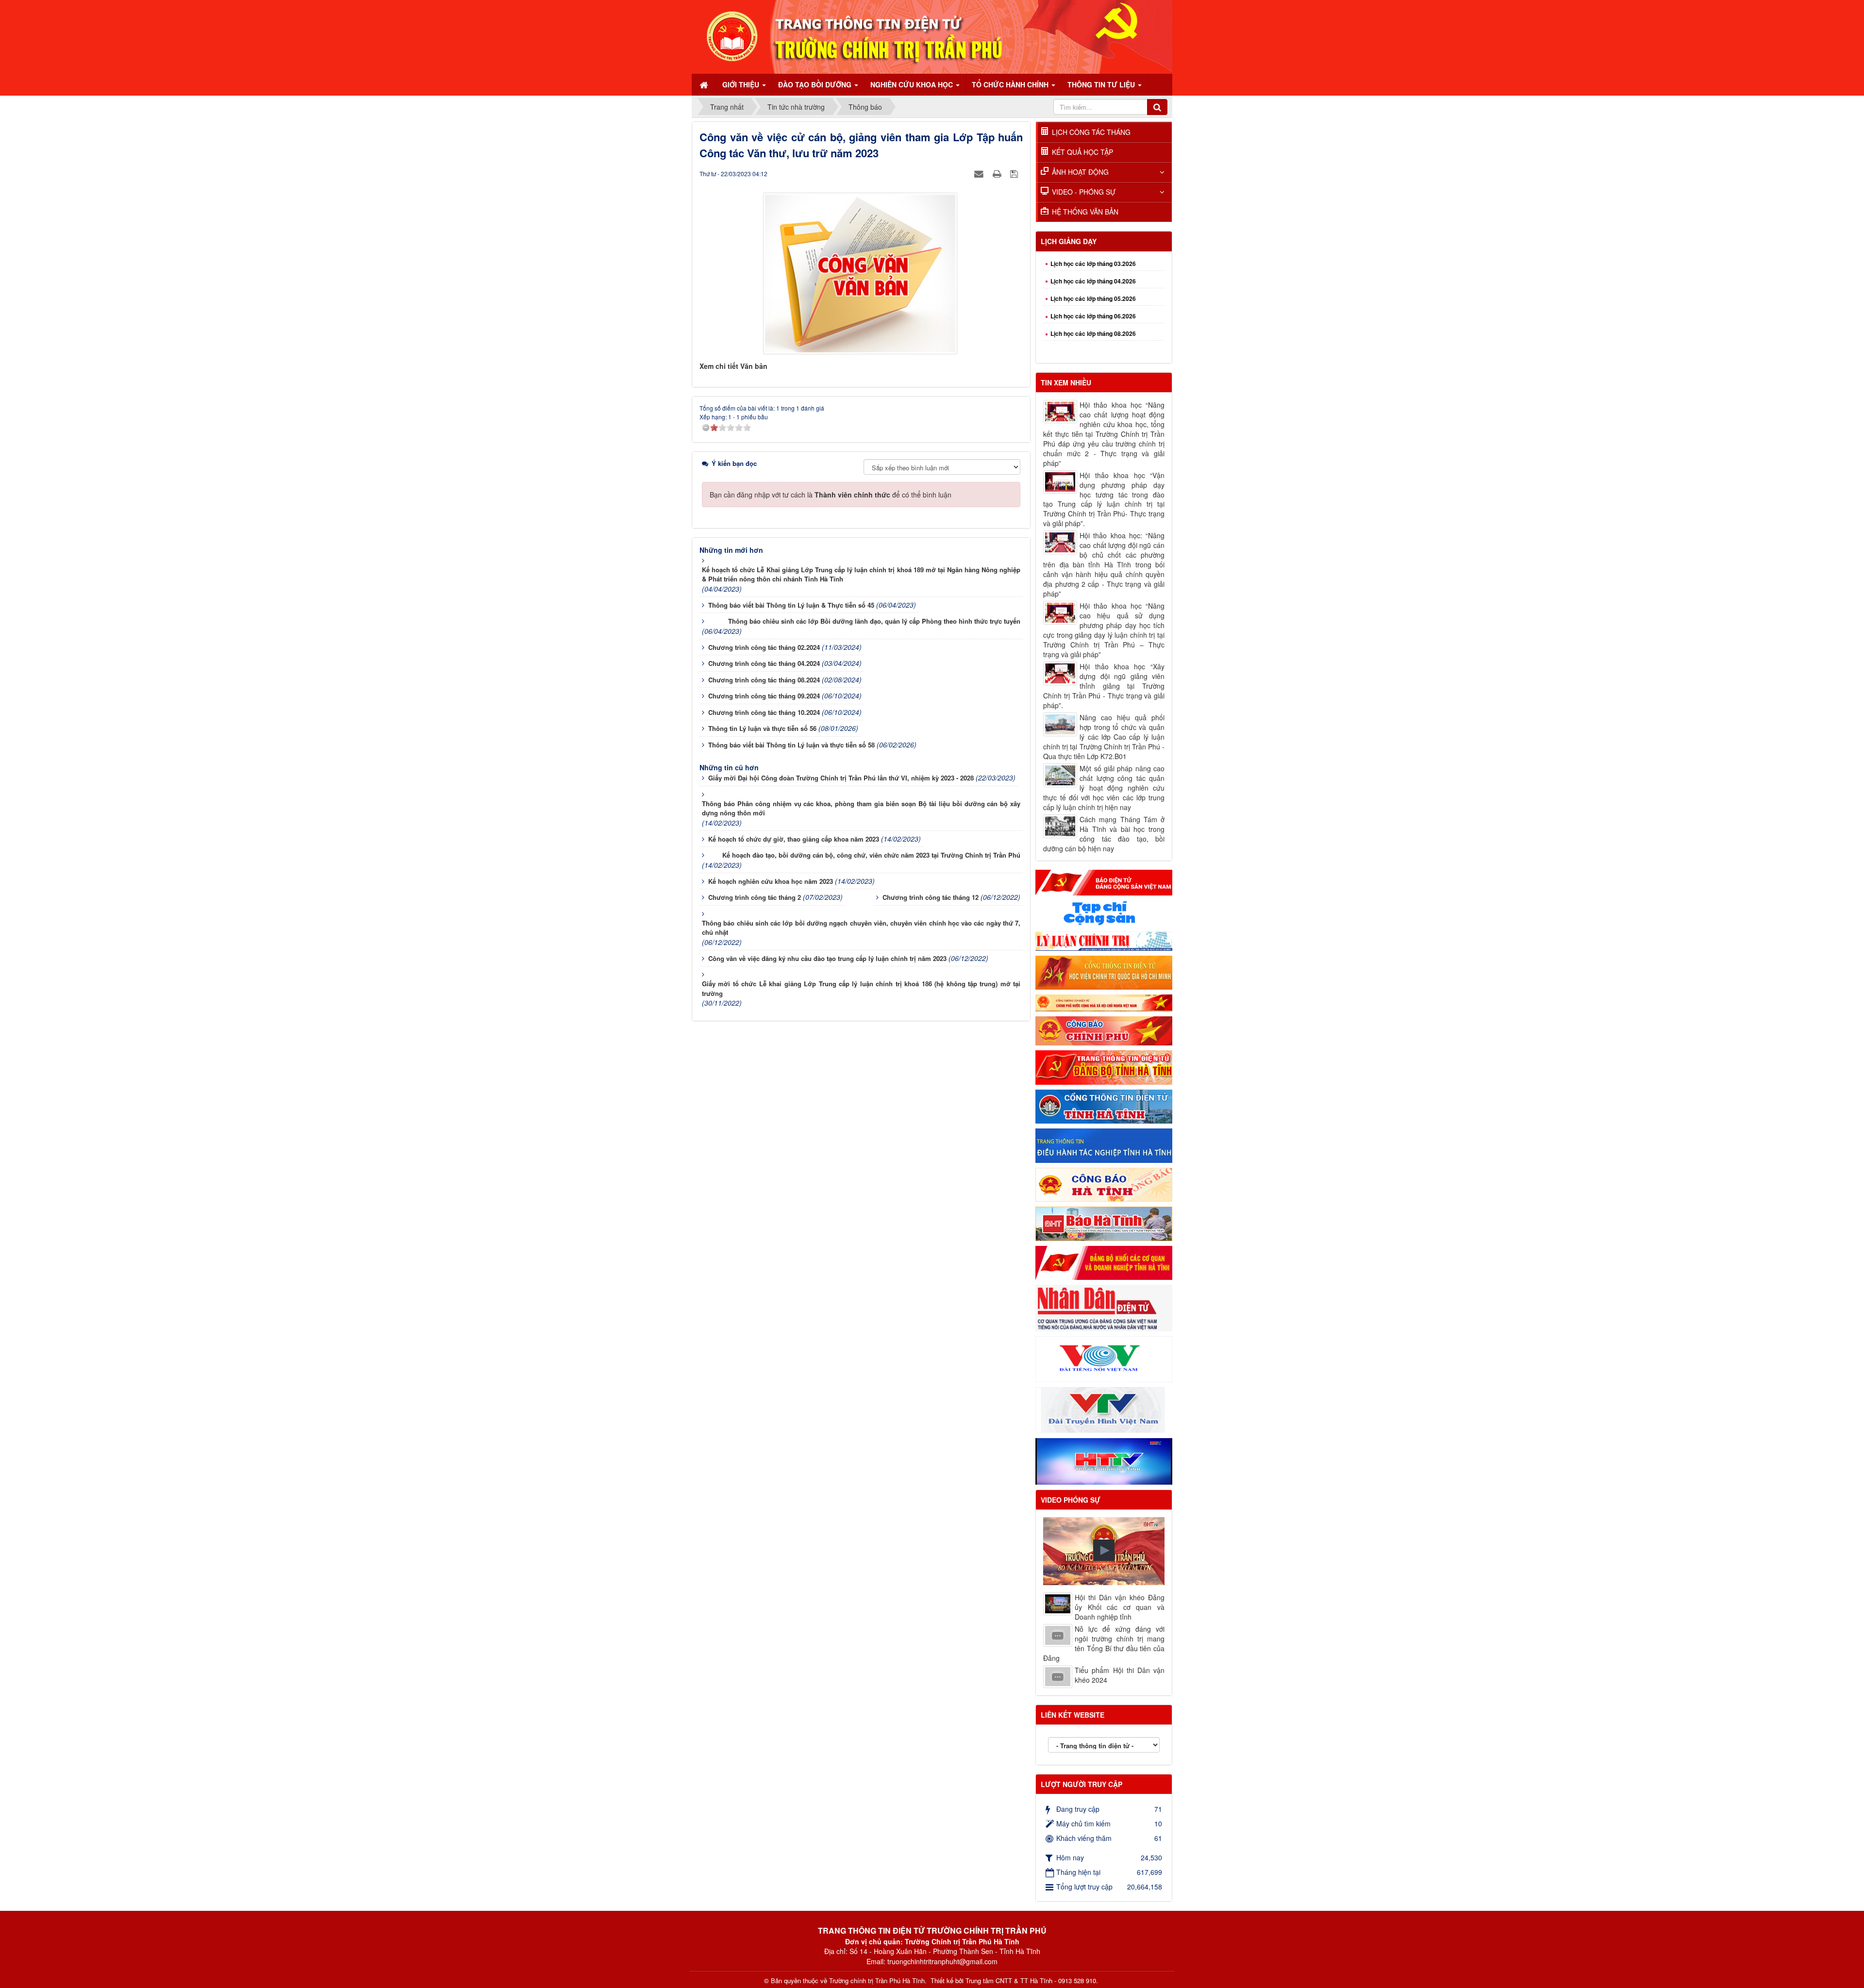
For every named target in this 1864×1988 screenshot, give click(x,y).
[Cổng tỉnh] (1104, 1106)
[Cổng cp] (1104, 1002)
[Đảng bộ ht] (1104, 1066)
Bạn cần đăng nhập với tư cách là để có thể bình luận (831, 495)
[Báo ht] (1104, 1223)
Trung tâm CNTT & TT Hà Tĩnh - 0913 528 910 (1031, 1981)
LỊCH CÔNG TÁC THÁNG (1091, 132)
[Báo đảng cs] (1104, 881)
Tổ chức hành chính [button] (1011, 84)
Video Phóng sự (1071, 1500)
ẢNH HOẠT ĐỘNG (1080, 172)
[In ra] (998, 173)
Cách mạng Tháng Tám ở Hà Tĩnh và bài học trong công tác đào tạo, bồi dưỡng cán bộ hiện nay (1104, 834)
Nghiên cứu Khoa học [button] (913, 84)
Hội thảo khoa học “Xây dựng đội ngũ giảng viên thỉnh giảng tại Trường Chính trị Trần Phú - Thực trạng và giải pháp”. (1104, 686)
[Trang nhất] (705, 84)
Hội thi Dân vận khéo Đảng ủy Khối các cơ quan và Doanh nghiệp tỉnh (1120, 1607)
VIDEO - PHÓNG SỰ (1084, 192)
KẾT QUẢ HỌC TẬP (1082, 152)
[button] (1104, 1550)
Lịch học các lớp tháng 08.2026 (1093, 287)
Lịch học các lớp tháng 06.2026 (1093, 270)
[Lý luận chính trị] (1104, 940)
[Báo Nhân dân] (1104, 1307)
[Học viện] (1104, 972)
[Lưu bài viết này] (1015, 173)
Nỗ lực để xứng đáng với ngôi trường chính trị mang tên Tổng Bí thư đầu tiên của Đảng (1104, 1643)
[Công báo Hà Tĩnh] (1104, 1184)
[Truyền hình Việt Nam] (1104, 1409)
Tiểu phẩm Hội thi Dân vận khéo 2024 (1120, 1675)
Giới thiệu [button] (742, 84)
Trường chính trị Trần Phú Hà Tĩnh (877, 1981)
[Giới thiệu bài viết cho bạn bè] (980, 173)
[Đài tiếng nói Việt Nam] (1104, 1358)
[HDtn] (1104, 1144)
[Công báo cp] (1104, 1030)
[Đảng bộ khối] (1104, 1262)
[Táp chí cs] (1104, 912)
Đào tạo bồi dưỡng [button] (816, 84)
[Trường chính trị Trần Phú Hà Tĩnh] (932, 36)
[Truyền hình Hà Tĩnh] (1104, 1460)
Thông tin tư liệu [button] (1102, 84)
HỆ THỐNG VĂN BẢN (1085, 212)
